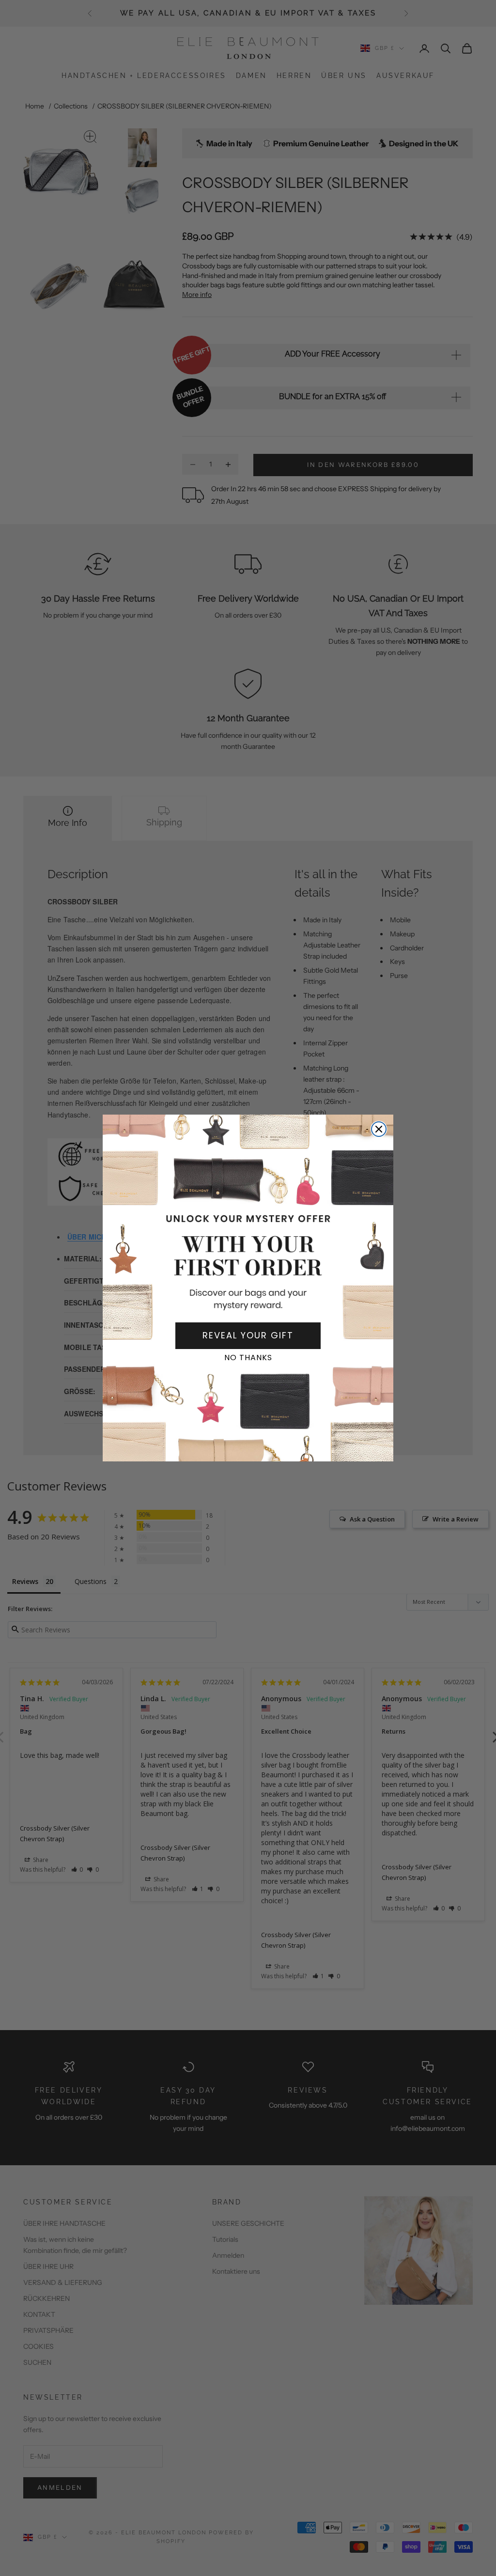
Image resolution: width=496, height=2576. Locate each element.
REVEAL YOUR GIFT (248, 1335)
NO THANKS (248, 1358)
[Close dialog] (379, 1129)
